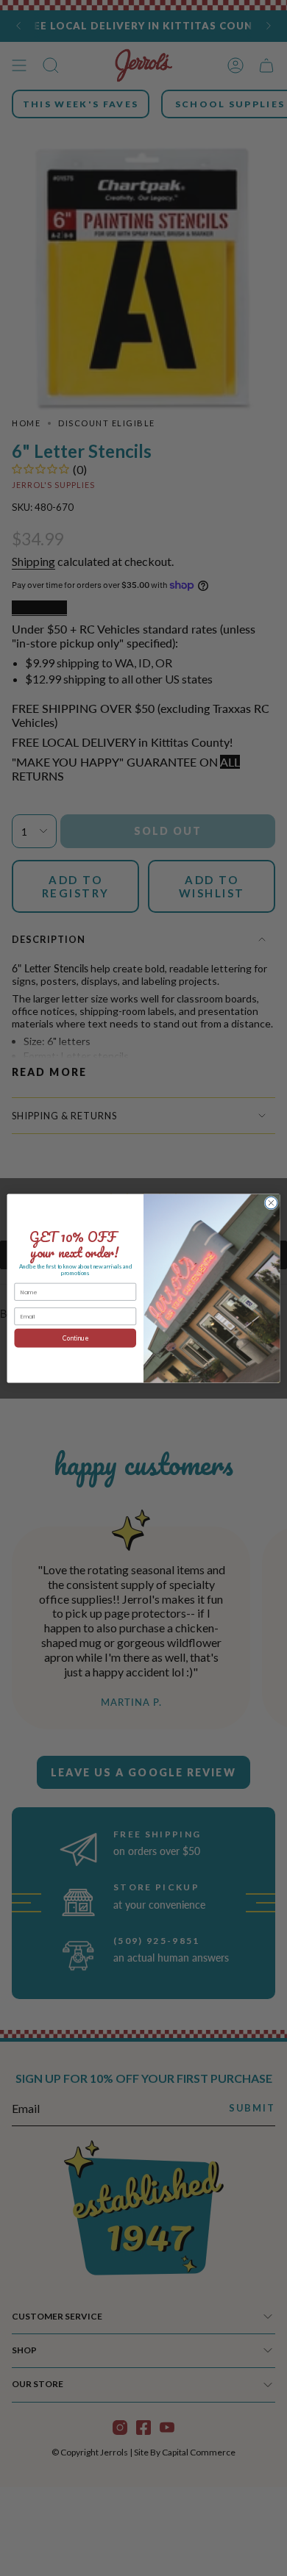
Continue (75, 1338)
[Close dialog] (271, 1203)
